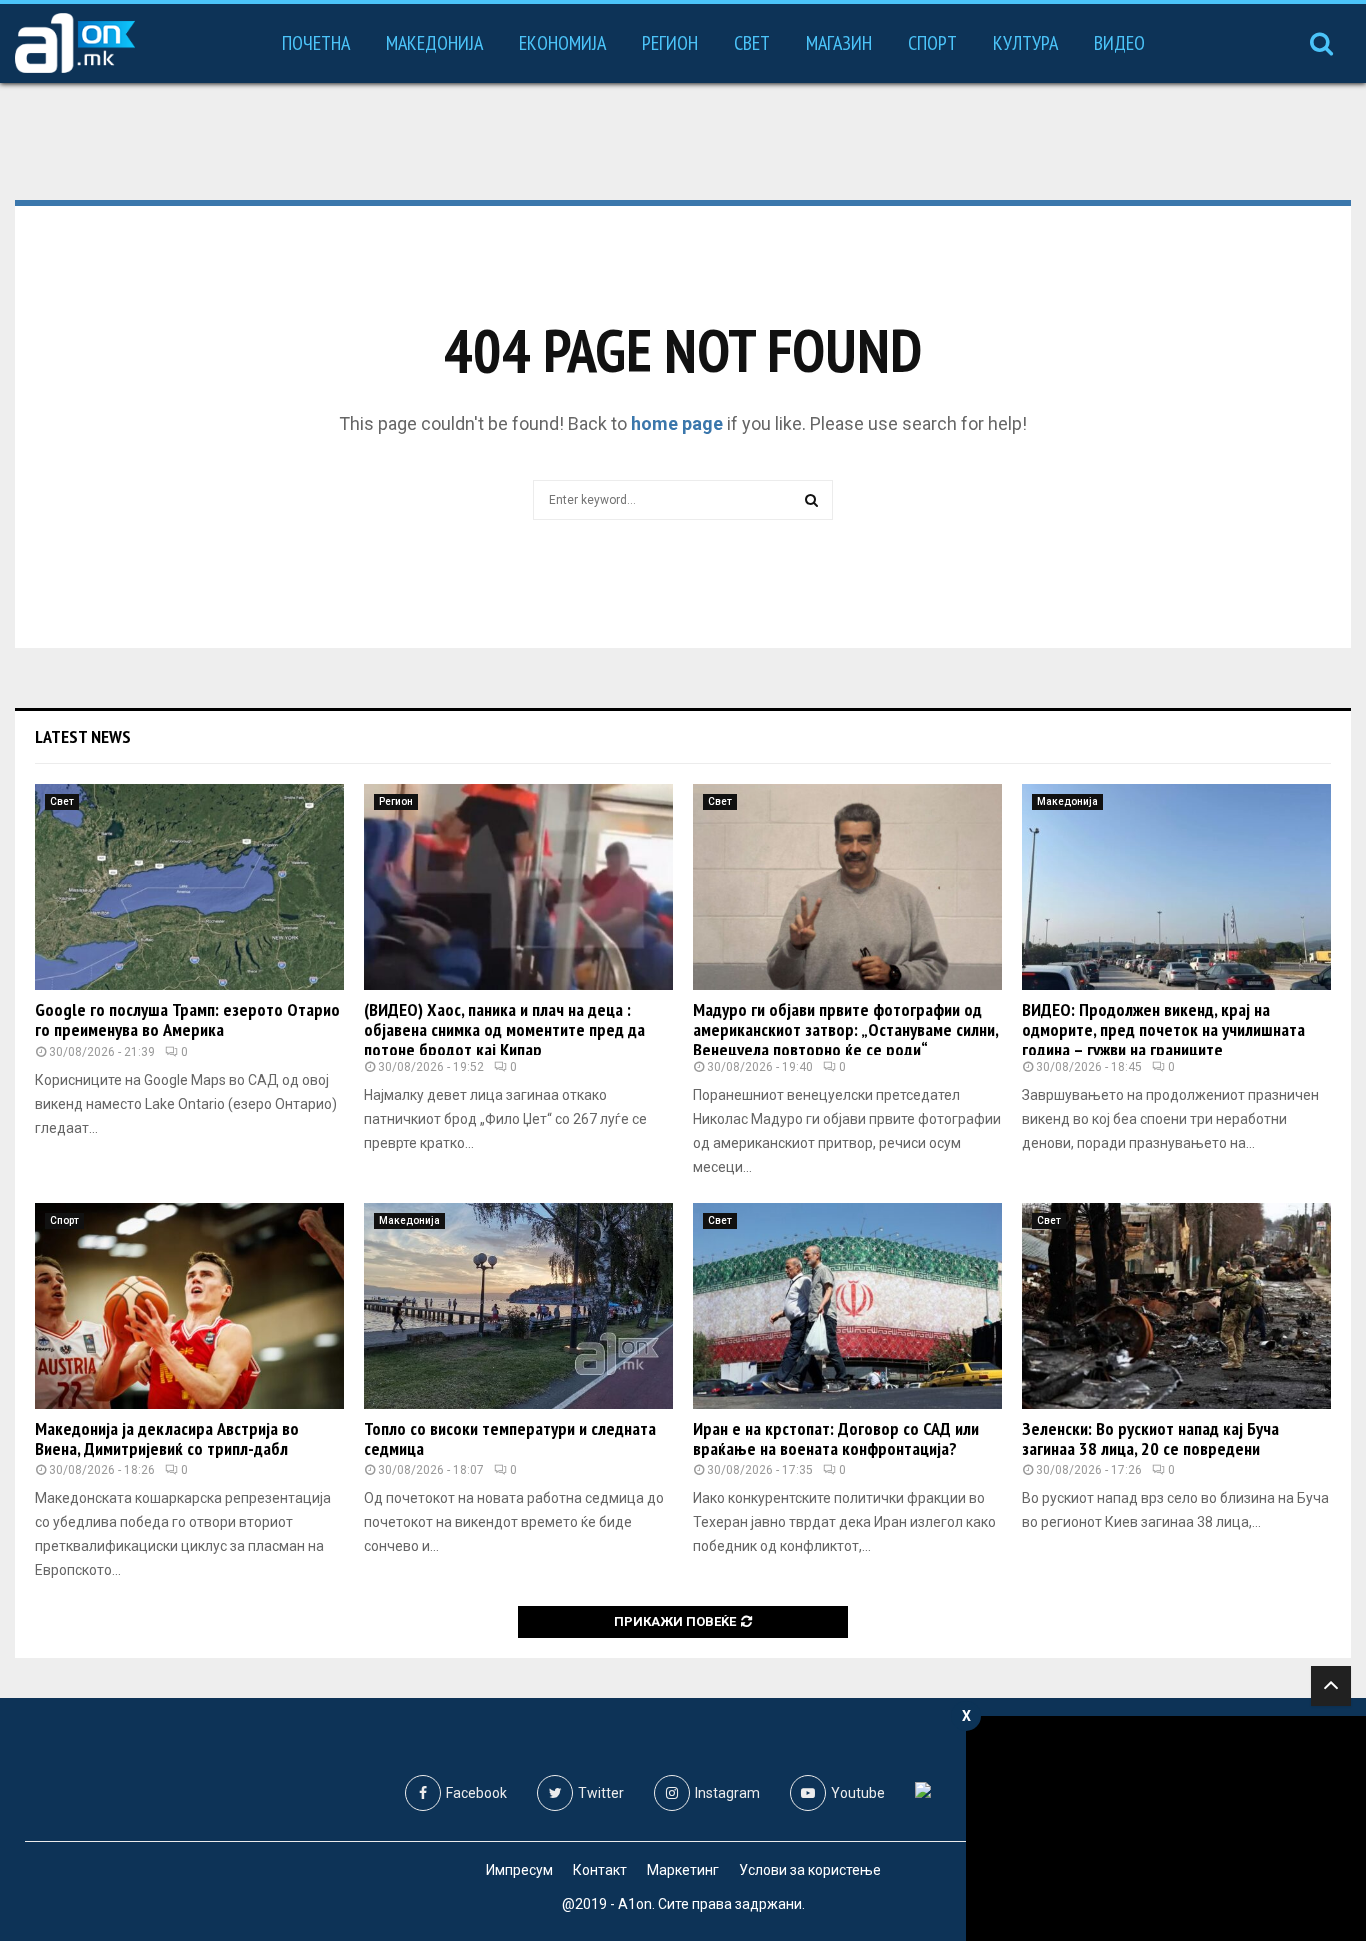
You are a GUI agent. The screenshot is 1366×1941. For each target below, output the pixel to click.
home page (677, 423)
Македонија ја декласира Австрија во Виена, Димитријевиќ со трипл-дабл (167, 1438)
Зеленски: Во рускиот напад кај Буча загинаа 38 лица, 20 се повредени (1150, 1438)
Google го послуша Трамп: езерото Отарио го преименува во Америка (187, 1019)
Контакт (600, 1870)
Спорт (932, 43)
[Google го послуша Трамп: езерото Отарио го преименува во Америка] (189, 887)
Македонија (434, 43)
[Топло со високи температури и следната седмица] (518, 1306)
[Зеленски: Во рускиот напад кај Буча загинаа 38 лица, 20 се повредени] (1176, 1306)
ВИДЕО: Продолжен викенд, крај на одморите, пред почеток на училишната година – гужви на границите (1163, 1029)
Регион (670, 43)
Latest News (83, 736)
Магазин (839, 43)
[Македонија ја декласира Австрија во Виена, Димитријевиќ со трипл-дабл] (189, 1306)
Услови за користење (810, 1870)
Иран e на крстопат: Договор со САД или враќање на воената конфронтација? (836, 1438)
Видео (1119, 43)
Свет (752, 43)
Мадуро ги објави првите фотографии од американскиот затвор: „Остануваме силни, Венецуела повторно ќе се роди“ (845, 1029)
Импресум (519, 1870)
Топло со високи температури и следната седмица (510, 1438)
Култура (1025, 43)
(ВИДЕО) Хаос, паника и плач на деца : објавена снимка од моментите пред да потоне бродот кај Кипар (504, 1029)
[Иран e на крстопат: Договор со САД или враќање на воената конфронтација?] (847, 1306)
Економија (562, 43)
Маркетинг (683, 1870)
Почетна (316, 43)
